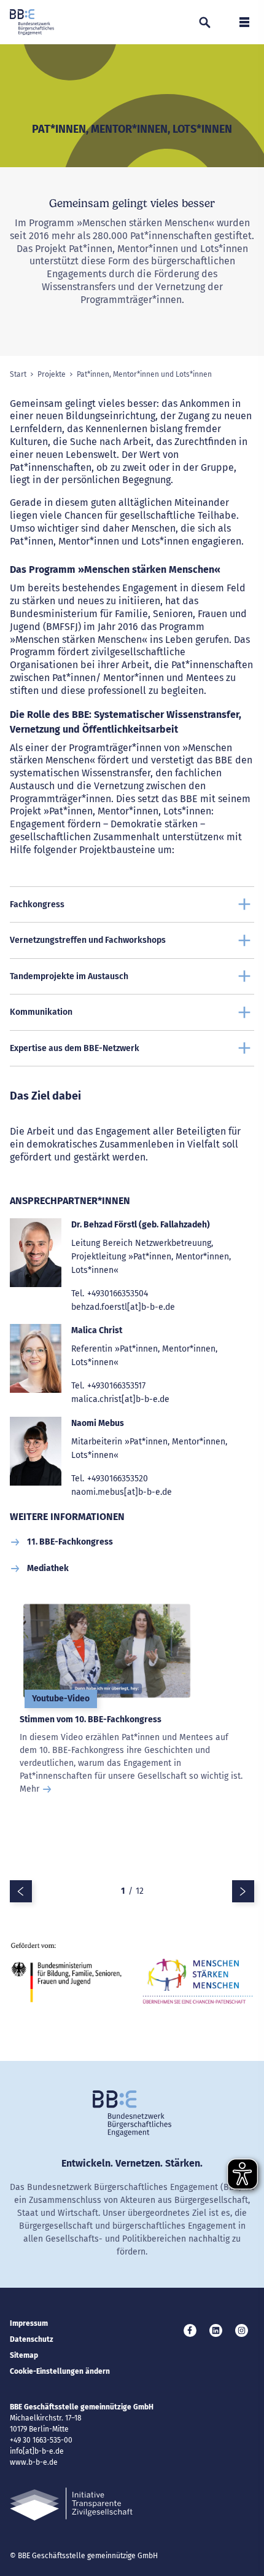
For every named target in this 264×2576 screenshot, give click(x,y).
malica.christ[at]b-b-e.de (120, 1399)
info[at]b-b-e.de (37, 2451)
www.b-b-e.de (34, 2462)
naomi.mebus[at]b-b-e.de (122, 1492)
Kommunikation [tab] (41, 1012)
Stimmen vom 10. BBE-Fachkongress (91, 1719)
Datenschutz (32, 2339)
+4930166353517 (116, 1386)
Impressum (29, 2323)
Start (18, 374)
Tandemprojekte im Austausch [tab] (69, 976)
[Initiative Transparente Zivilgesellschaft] (71, 2504)
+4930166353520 (118, 1479)
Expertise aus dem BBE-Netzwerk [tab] (75, 1048)
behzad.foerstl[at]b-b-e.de (123, 1307)
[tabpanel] (132, 1741)
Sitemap (24, 2355)
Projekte (52, 374)
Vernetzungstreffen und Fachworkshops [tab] (88, 940)
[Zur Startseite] (32, 22)
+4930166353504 (118, 1294)
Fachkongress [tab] (37, 904)
